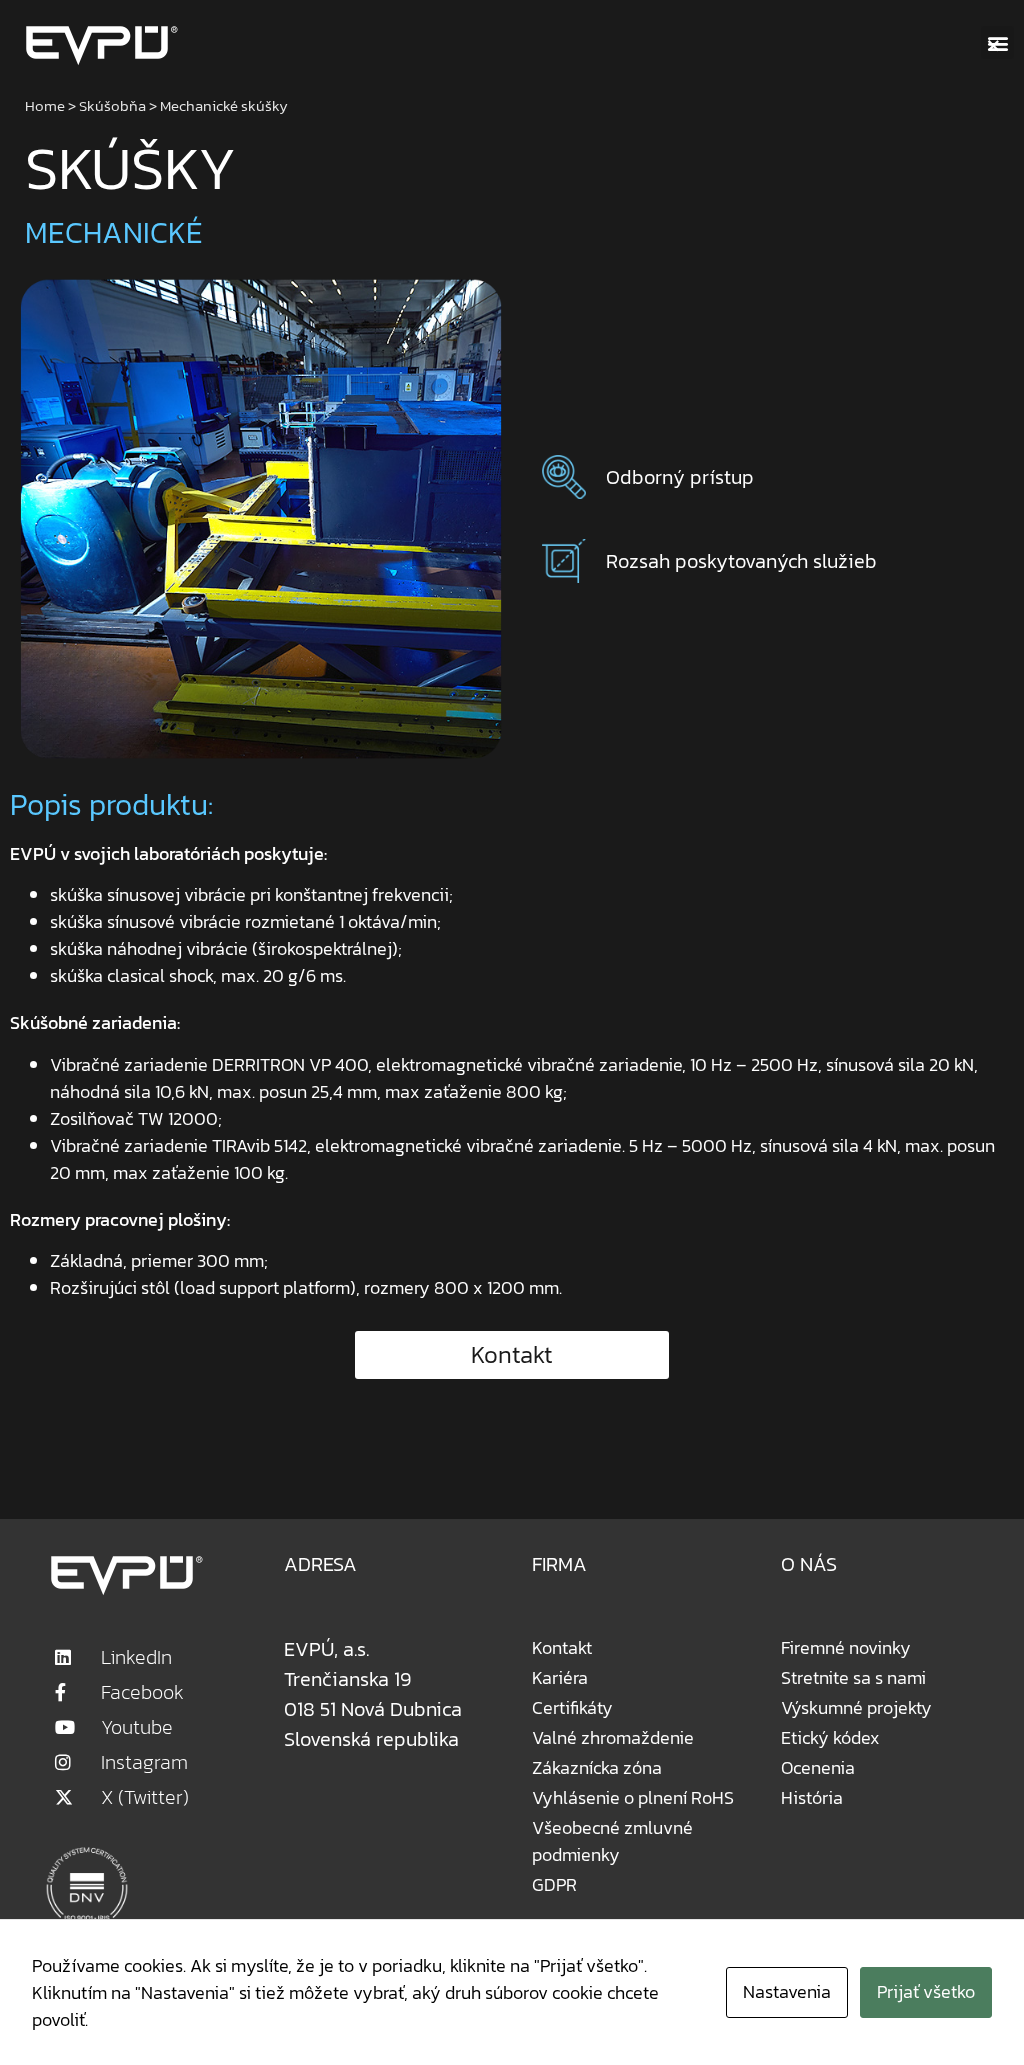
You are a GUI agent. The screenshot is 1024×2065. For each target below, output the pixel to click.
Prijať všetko (926, 1991)
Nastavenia (787, 1991)
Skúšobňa (112, 105)
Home (45, 105)
